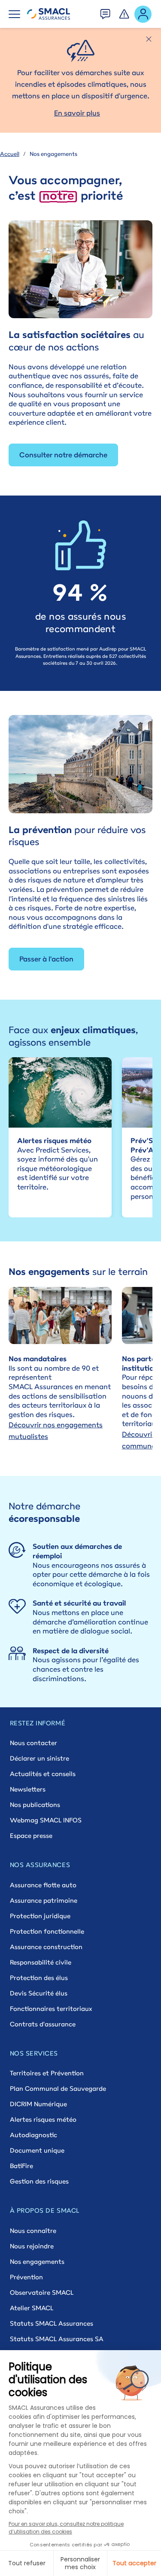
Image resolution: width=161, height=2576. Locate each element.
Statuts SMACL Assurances (52, 2323)
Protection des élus (39, 1978)
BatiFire (21, 2166)
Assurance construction (46, 1947)
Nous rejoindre (32, 2246)
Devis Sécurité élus (39, 1993)
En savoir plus (77, 113)
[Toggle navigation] (14, 14)
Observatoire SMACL (42, 2292)
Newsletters (28, 1789)
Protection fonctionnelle (47, 1931)
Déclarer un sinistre (39, 1758)
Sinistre (125, 12)
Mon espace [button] (143, 14)
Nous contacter (33, 1743)
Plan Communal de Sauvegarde (58, 2088)
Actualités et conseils (43, 1774)
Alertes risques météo (43, 2119)
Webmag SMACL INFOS (46, 1820)
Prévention (26, 2277)
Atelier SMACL (32, 2308)
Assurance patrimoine (44, 1900)
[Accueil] (49, 14)
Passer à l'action (46, 959)
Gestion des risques (39, 2181)
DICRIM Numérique (38, 2104)
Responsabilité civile (41, 1962)
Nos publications (35, 1805)
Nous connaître (33, 2231)
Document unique (37, 2150)
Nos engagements (37, 2261)
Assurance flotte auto (43, 1885)
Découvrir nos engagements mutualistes (56, 1431)
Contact (106, 12)
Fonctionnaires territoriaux (51, 2009)
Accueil (10, 154)
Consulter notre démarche (63, 455)
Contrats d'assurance (43, 2024)
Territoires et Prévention (47, 2073)
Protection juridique (40, 1916)
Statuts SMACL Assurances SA (57, 2339)
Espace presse (31, 1835)
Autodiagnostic (33, 2135)
